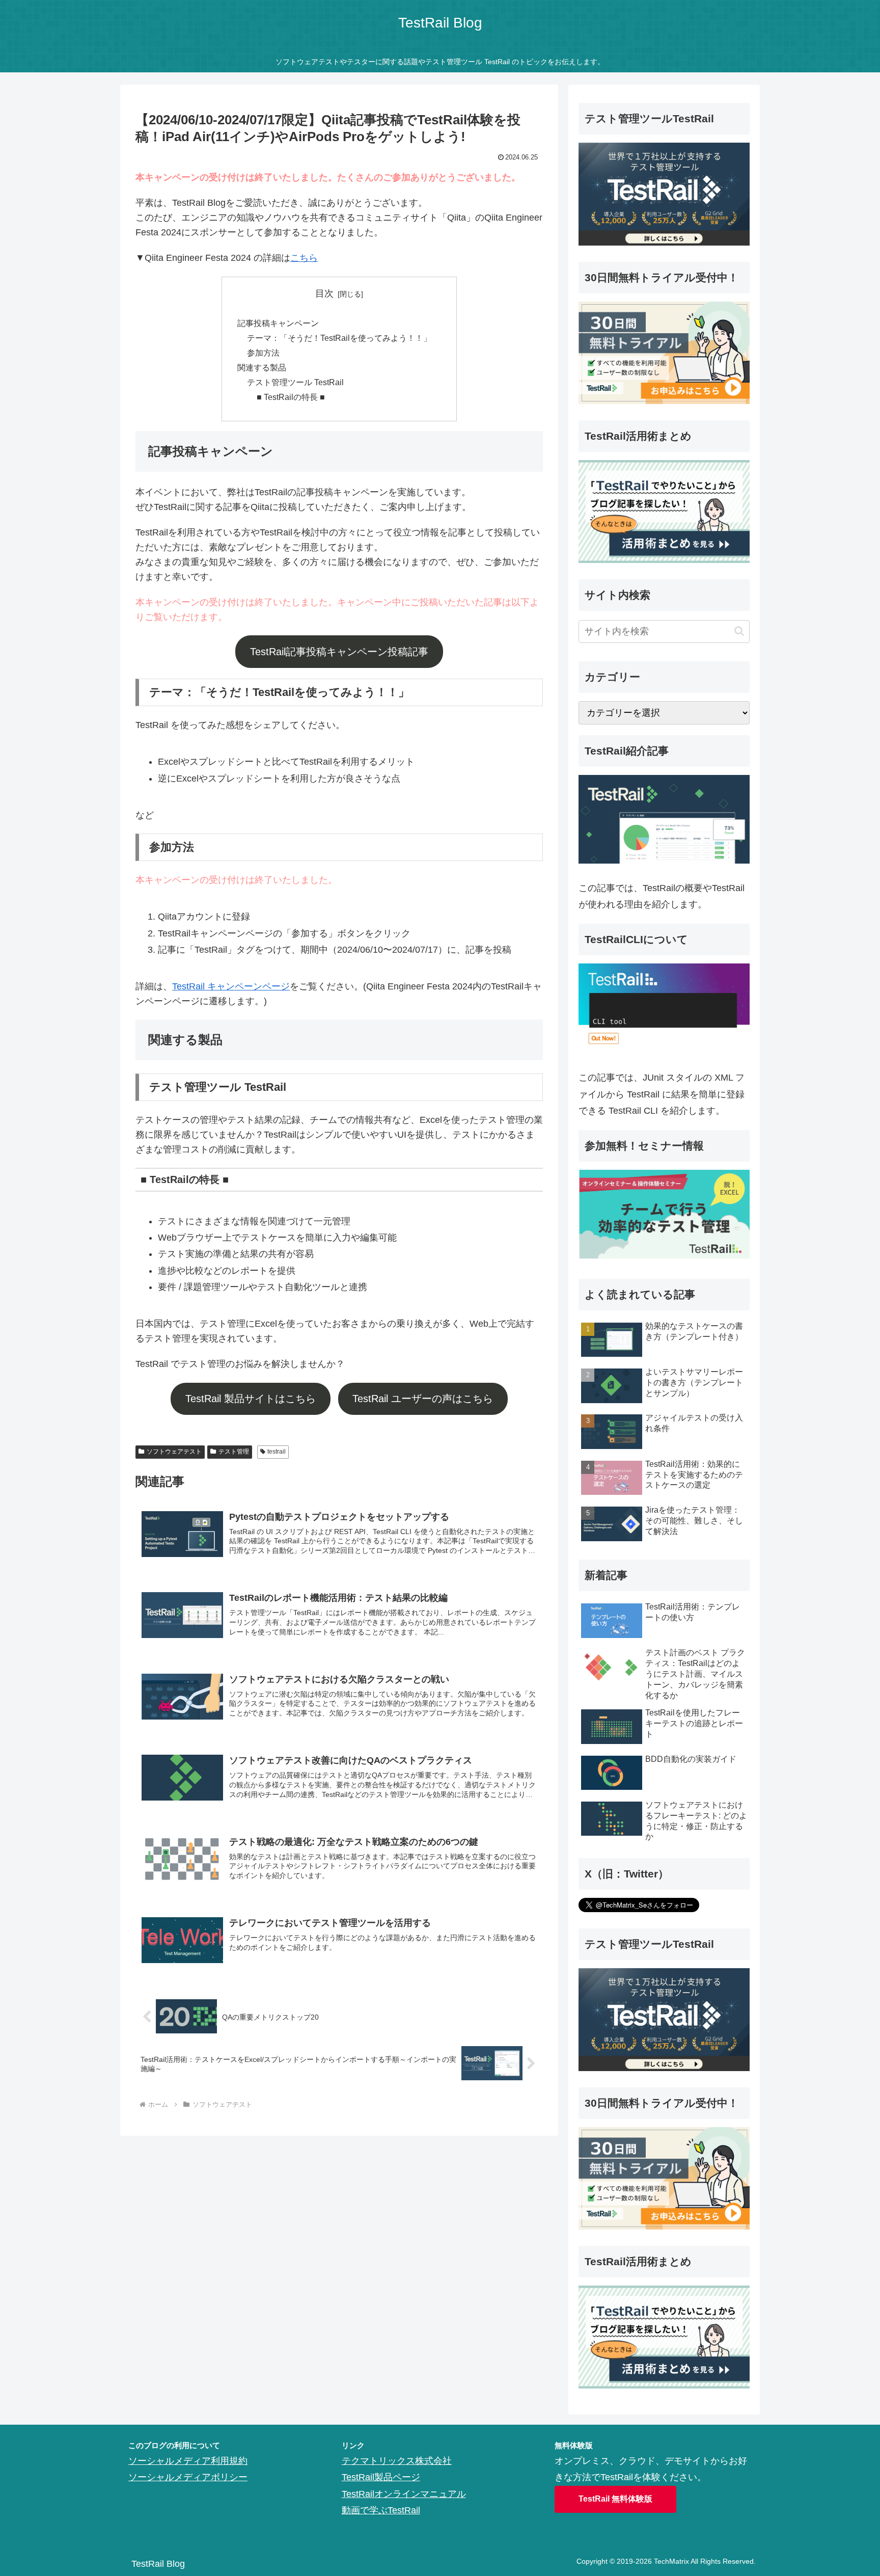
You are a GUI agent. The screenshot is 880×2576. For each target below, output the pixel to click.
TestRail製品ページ (381, 2477)
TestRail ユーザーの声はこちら (423, 1399)
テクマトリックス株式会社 (397, 2461)
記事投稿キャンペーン (278, 323)
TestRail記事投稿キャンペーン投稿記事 (339, 652)
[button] (739, 631)
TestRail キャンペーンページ (231, 986)
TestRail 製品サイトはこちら (251, 1399)
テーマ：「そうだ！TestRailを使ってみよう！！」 (339, 338)
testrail (277, 1452)
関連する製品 (262, 367)
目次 (324, 293)
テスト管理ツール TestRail (295, 382)
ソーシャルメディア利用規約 (188, 2461)
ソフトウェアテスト (174, 1452)
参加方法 (263, 353)
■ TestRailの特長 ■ (291, 397)
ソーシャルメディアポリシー (188, 2477)
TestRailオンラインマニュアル (404, 2494)
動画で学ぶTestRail (381, 2510)
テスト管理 (234, 1452)
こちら (304, 258)
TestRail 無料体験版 (615, 2499)
